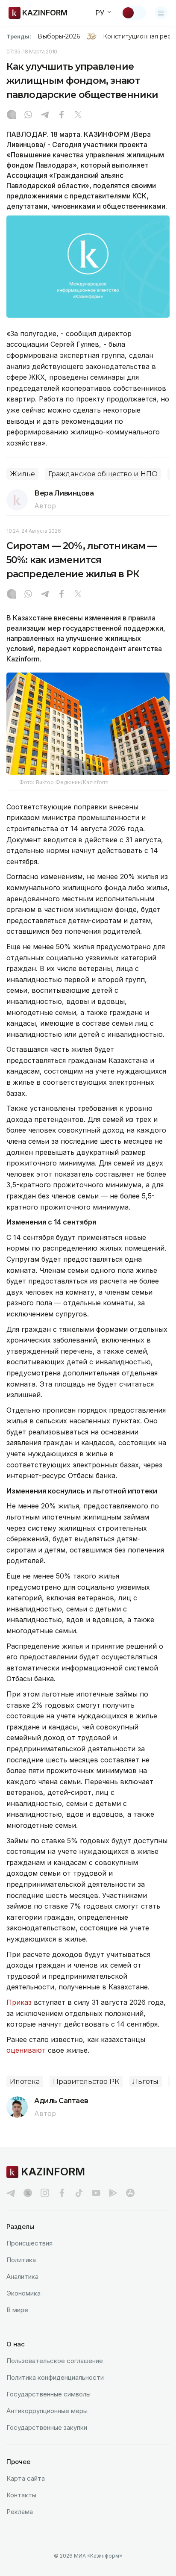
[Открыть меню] (161, 13)
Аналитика (22, 2276)
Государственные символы (48, 2394)
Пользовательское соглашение (55, 2361)
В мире (17, 2310)
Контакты (21, 2495)
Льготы (145, 2082)
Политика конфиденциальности (55, 2377)
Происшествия (29, 2243)
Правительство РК (86, 2082)
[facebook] (62, 2193)
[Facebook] (62, 115)
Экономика (23, 2293)
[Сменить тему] (134, 13)
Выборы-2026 (59, 36)
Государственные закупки (47, 2427)
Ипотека (25, 2082)
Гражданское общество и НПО (103, 474)
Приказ (19, 2002)
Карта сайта (26, 2478)
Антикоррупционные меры (47, 2411)
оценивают (26, 2050)
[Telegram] (45, 115)
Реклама (20, 2512)
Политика (21, 2260)
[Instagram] (12, 115)
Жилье (22, 474)
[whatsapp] (28, 115)
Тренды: (19, 36)
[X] (78, 115)
